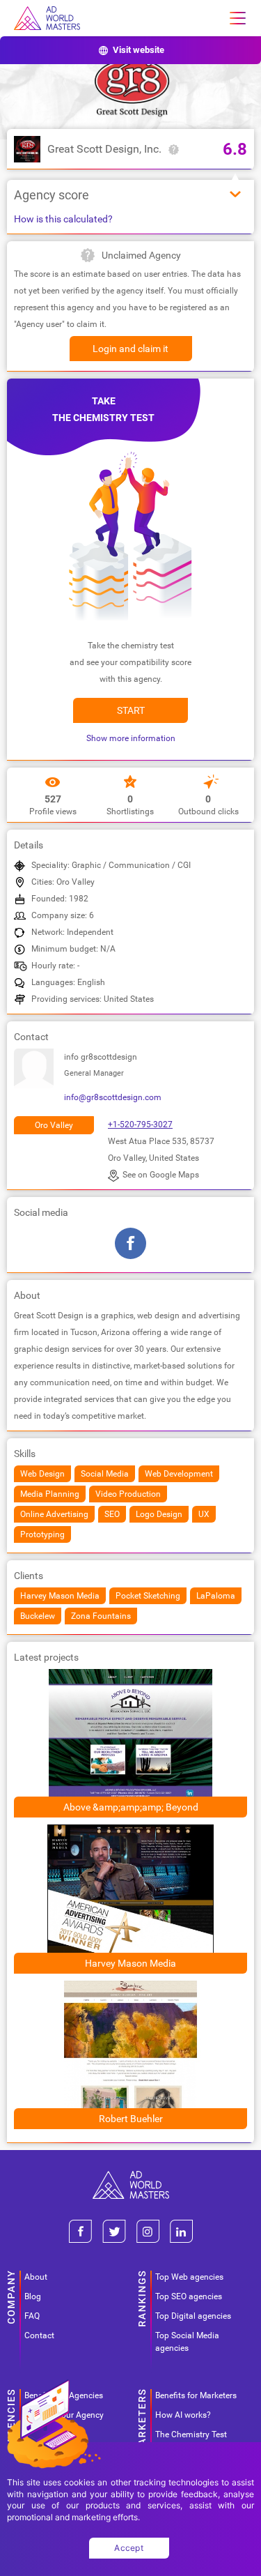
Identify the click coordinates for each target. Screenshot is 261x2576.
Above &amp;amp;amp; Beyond (131, 1807)
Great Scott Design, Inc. (104, 149)
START (131, 710)
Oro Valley (54, 1125)
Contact (39, 2335)
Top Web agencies (189, 2277)
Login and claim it (130, 349)
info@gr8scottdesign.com (113, 1097)
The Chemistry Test (191, 2434)
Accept (129, 2548)
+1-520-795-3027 (140, 1125)
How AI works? (183, 2415)
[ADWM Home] (131, 2176)
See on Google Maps (161, 1175)
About (36, 2277)
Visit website (139, 50)
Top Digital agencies (193, 2316)
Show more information (131, 738)
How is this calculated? (63, 219)
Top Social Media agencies (187, 2342)
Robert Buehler (131, 2119)
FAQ (32, 2316)
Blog (33, 2296)
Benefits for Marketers (196, 2395)
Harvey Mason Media (130, 1963)
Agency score (52, 195)
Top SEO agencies (189, 2296)
